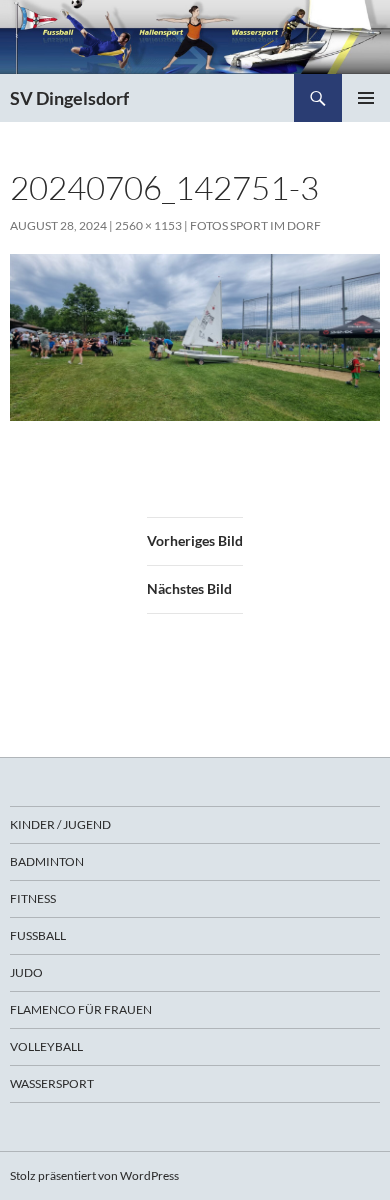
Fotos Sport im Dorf (255, 225)
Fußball (38, 935)
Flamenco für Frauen (81, 1009)
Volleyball (46, 1046)
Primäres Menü (366, 98)
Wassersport (52, 1083)
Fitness (33, 898)
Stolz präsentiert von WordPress (94, 1175)
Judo (26, 972)
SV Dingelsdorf (69, 98)
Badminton (47, 861)
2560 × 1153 (148, 225)
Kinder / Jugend (60, 824)
